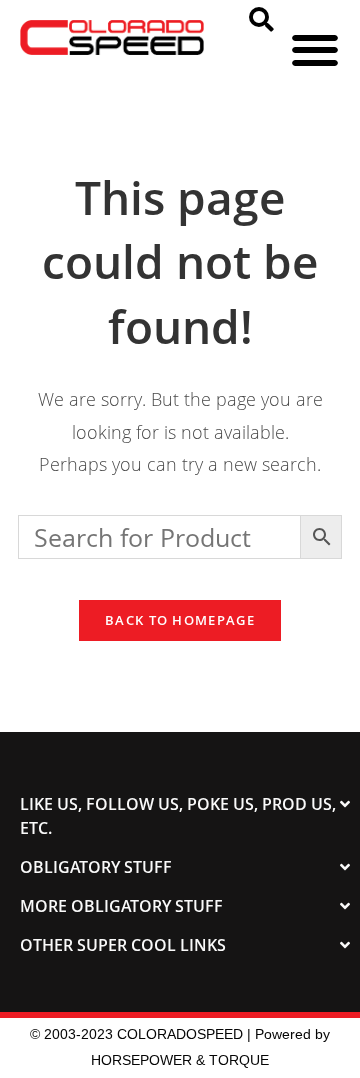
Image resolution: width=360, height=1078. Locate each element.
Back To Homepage (180, 620)
